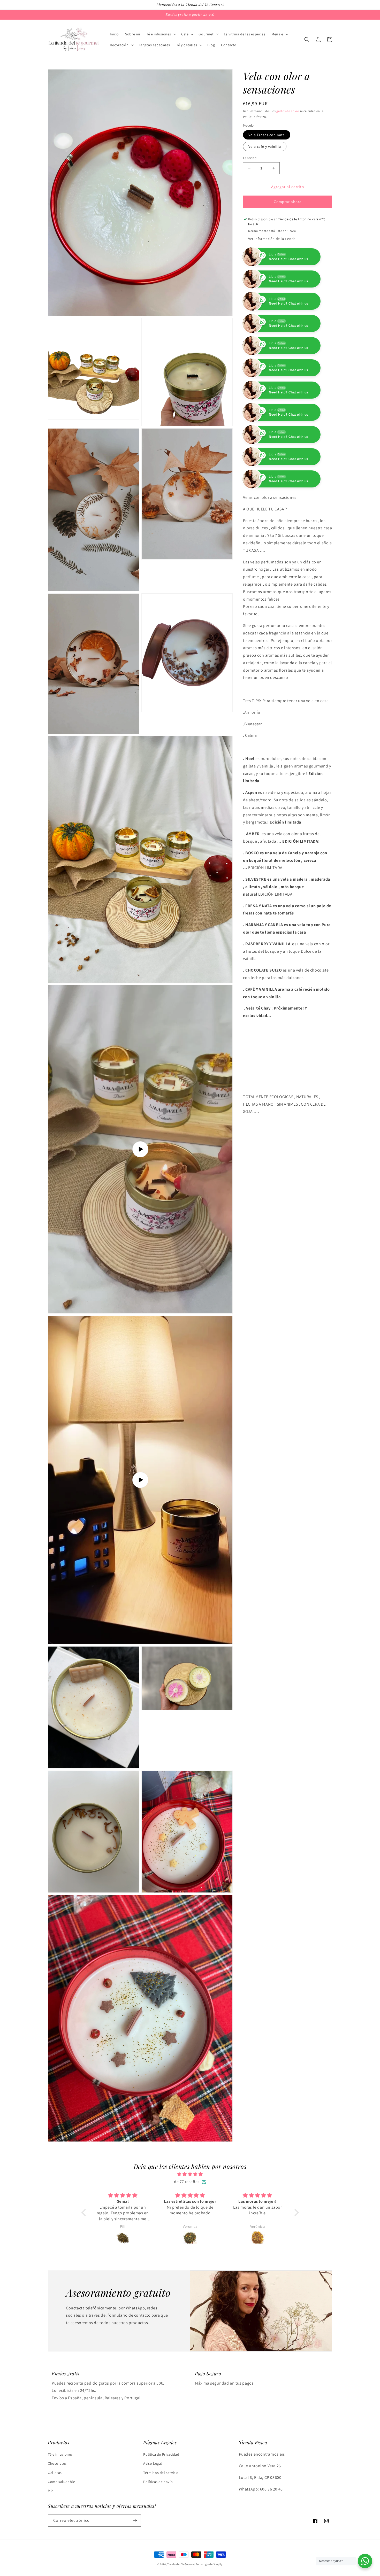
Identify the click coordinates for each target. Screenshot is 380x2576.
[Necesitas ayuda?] (365, 2561)
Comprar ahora (288, 202)
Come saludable (61, 2482)
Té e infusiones (60, 2454)
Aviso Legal (153, 2463)
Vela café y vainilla (265, 146)
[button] (161, 34)
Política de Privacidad (161, 2454)
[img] (190, 2174)
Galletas (55, 2473)
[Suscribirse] (135, 2521)
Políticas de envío (158, 2482)
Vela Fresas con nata (267, 135)
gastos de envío (288, 111)
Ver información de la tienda (272, 239)
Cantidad (250, 158)
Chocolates (57, 2463)
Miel (51, 2491)
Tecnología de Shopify (209, 2564)
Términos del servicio (161, 2473)
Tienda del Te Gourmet (181, 2564)
